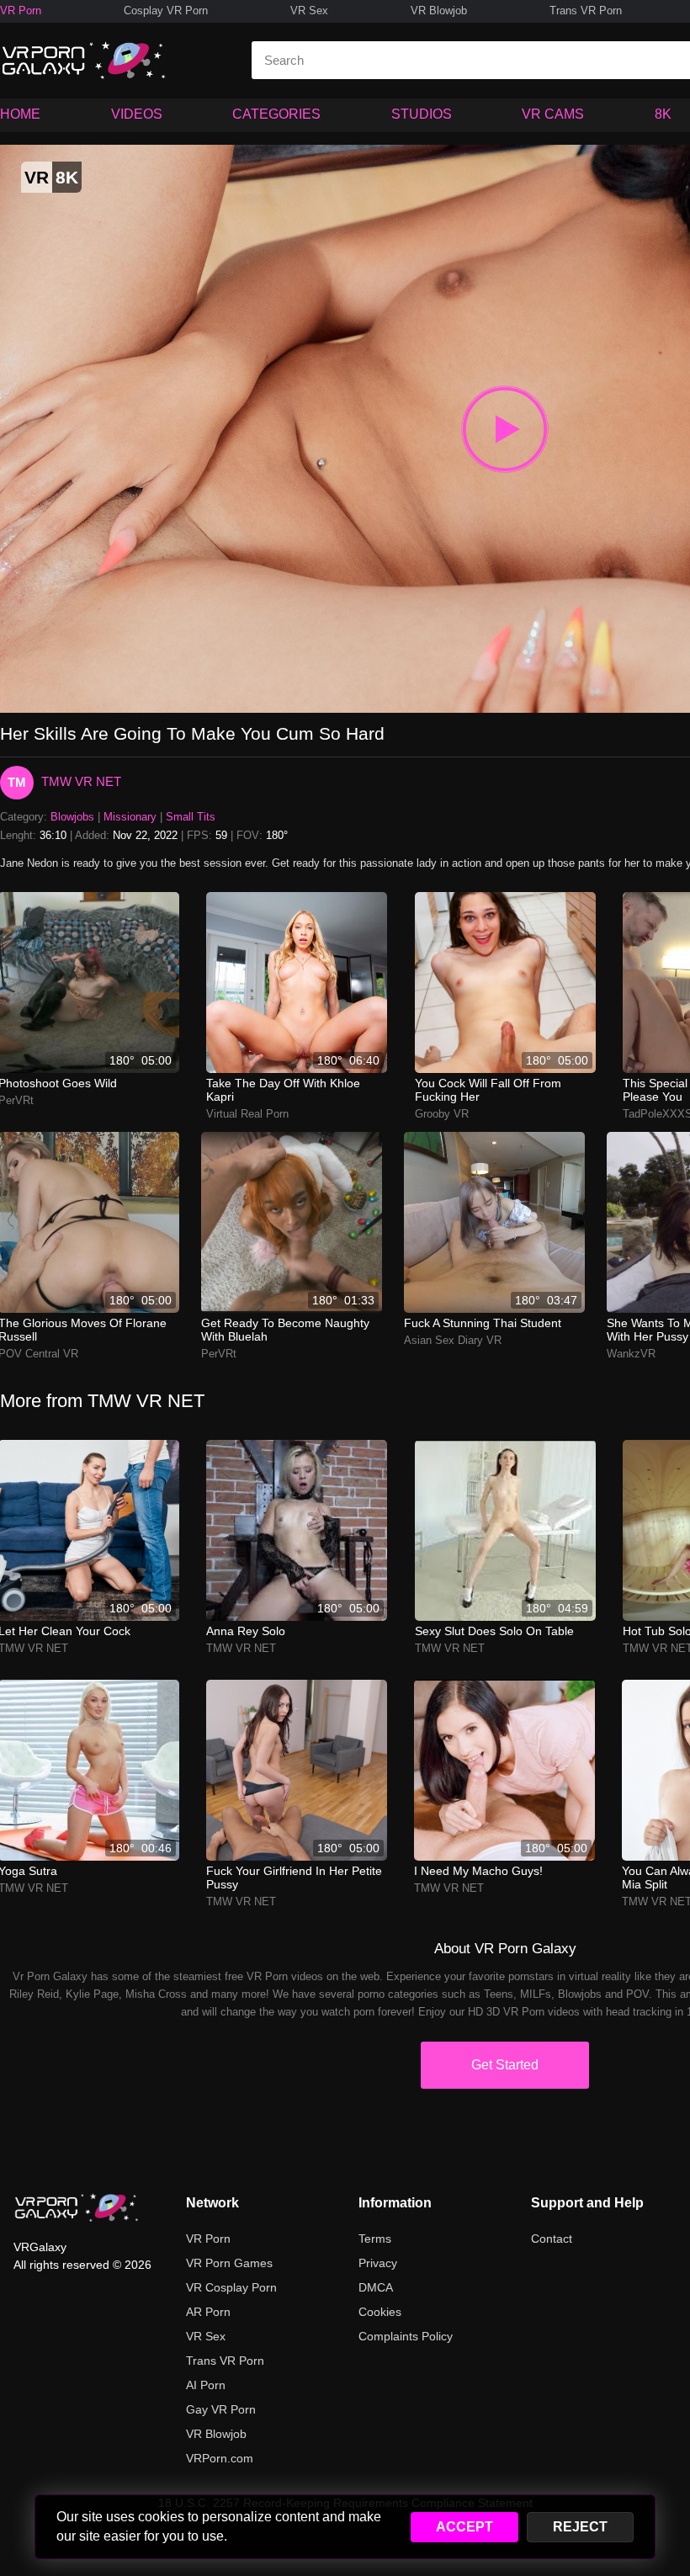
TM (17, 782)
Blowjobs (72, 817)
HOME (20, 114)
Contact (552, 2239)
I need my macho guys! (478, 1871)
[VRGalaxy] (77, 2207)
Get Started (505, 2065)
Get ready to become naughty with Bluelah (285, 1330)
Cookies (380, 2312)
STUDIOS (422, 114)
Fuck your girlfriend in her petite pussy (294, 1878)
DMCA (376, 2287)
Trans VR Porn (586, 11)
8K (663, 114)
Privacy (378, 2263)
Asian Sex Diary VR (453, 1340)
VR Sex (309, 11)
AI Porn (206, 2385)
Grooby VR (442, 1114)
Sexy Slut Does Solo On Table (494, 1631)
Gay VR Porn (221, 2409)
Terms (375, 2239)
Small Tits (191, 817)
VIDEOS (137, 114)
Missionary (130, 817)
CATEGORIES (276, 114)
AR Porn (208, 2312)
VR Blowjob (439, 11)
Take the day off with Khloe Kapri (283, 1090)
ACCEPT (464, 2527)
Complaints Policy (406, 2336)
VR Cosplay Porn (231, 2287)
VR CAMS (553, 114)
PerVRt (219, 1354)
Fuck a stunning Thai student (483, 1323)
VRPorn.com (220, 2458)
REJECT (580, 2527)
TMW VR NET (81, 781)
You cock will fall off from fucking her (488, 1090)
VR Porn (21, 11)
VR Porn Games (229, 2263)
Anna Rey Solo (246, 1631)
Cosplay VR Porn (166, 11)
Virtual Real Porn (247, 1114)
